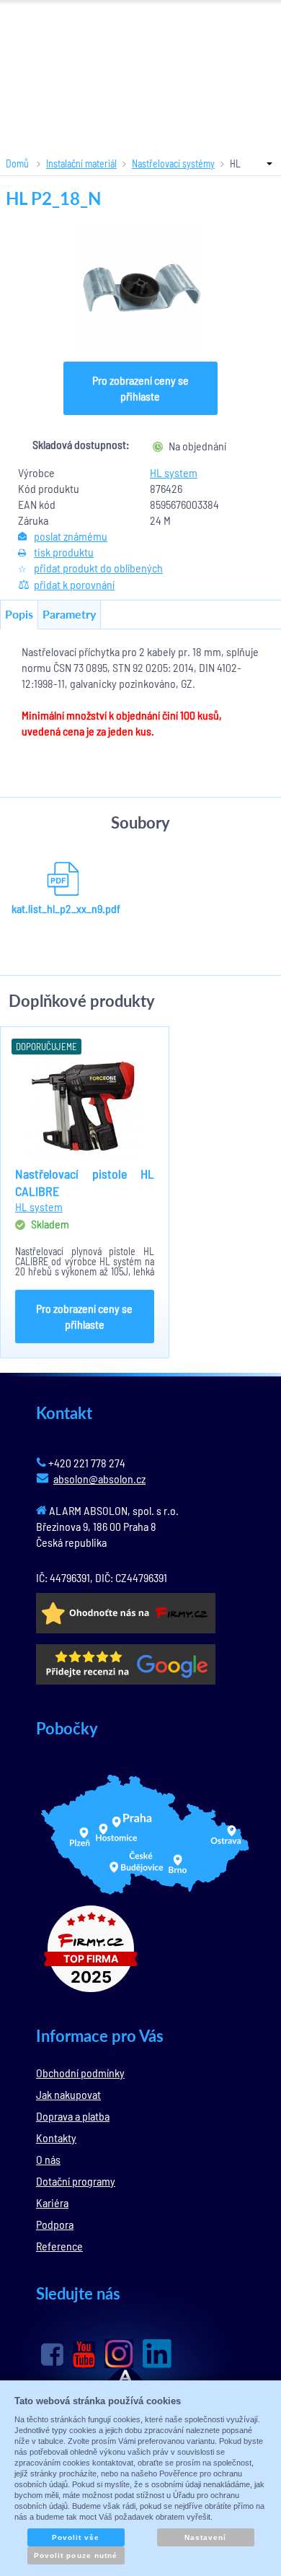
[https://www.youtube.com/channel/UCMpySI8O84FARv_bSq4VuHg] (84, 2355)
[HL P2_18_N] (140, 288)
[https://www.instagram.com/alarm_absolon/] (119, 2354)
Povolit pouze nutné (76, 2555)
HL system (174, 472)
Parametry (69, 614)
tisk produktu (64, 552)
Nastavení (205, 2537)
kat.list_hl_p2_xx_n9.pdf (63, 908)
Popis (19, 614)
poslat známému (71, 536)
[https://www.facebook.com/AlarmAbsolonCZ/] (52, 2354)
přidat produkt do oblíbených (98, 568)
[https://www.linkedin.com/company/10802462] (157, 2354)
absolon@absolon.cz (99, 1479)
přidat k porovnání (74, 584)
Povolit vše (76, 2537)
